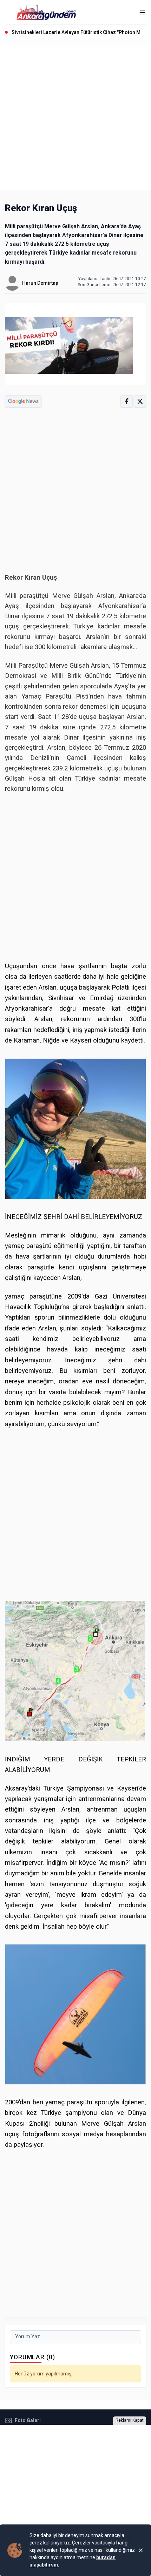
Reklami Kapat (130, 2420)
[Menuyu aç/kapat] (142, 12)
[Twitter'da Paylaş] (140, 401)
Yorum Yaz (28, 2336)
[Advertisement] (75, 115)
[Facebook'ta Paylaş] (127, 401)
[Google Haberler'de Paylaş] (23, 401)
